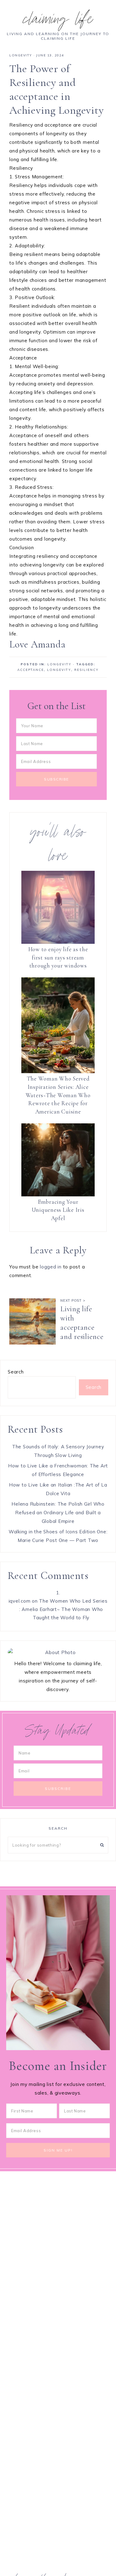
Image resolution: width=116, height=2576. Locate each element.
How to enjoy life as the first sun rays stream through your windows (58, 957)
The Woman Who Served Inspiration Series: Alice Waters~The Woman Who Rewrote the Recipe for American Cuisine (58, 1095)
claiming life (58, 21)
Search (16, 1372)
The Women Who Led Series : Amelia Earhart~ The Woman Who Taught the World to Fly (63, 1609)
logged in (51, 1267)
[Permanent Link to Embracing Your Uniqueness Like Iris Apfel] (58, 1160)
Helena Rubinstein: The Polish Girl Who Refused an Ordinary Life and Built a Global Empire (58, 1513)
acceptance (31, 670)
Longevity (21, 55)
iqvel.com (20, 1601)
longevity (59, 670)
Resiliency (86, 670)
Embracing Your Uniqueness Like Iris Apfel (58, 1210)
